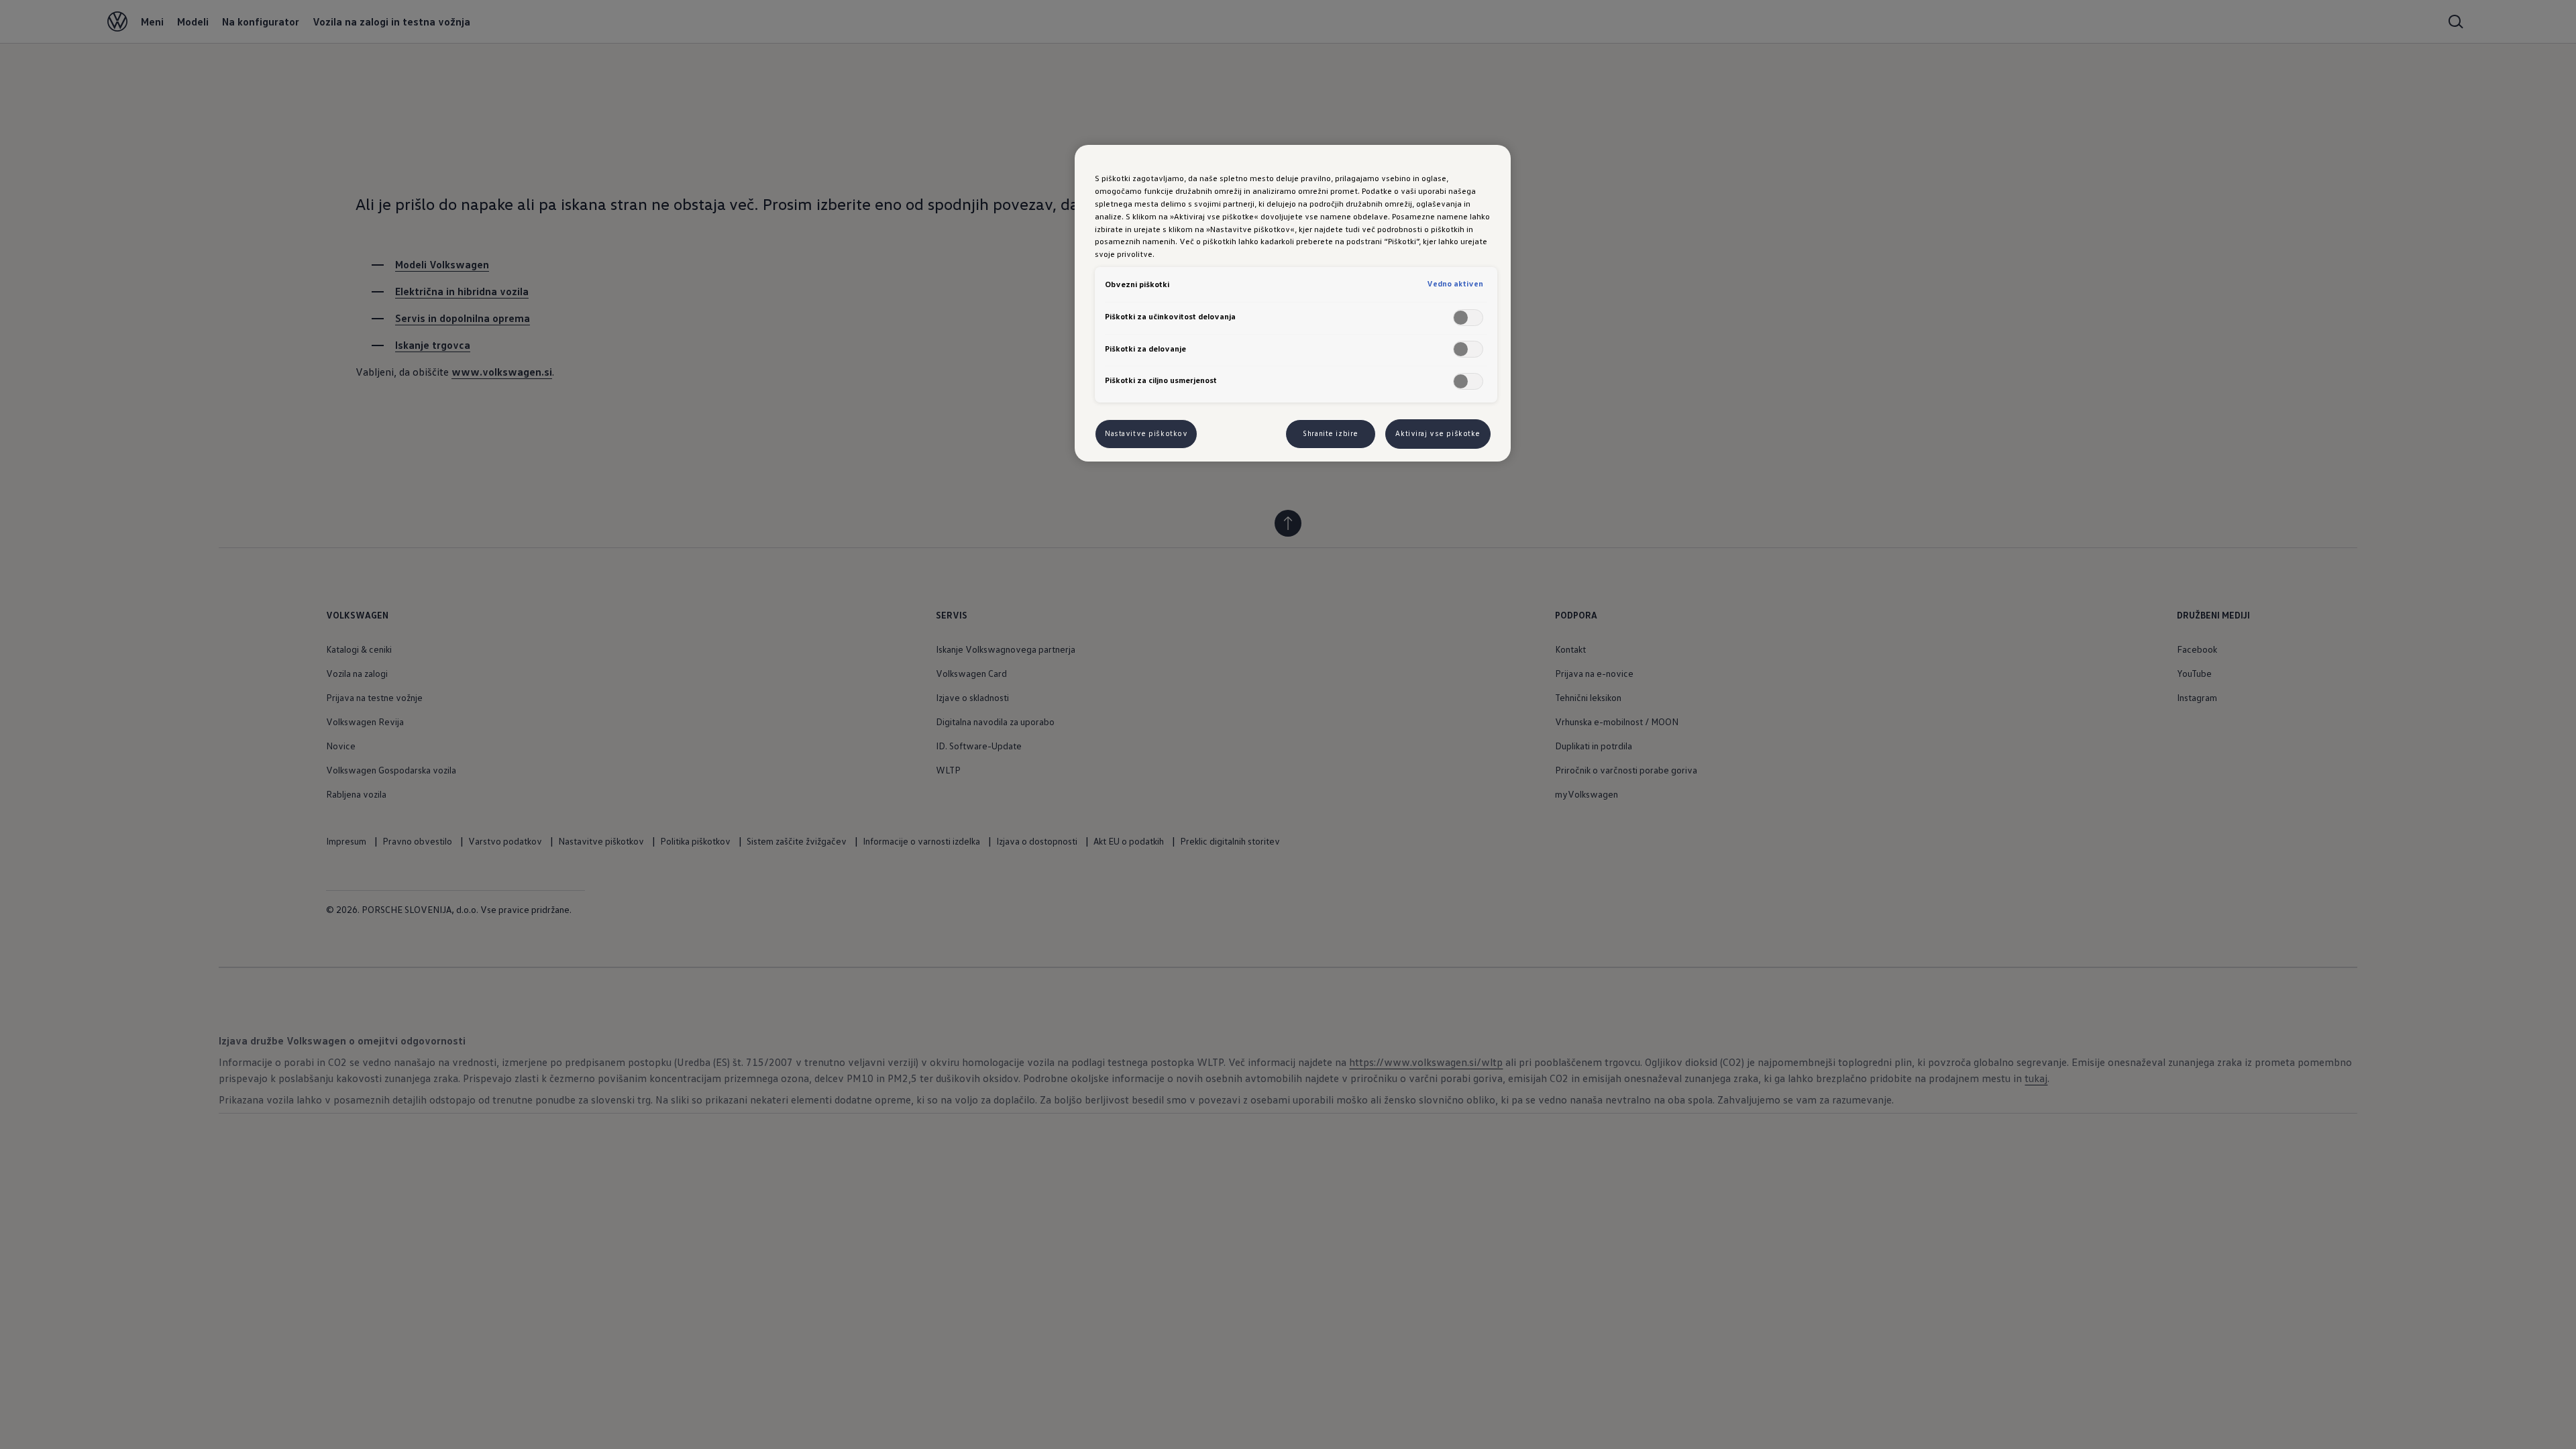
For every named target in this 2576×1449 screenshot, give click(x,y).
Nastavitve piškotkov (1146, 433)
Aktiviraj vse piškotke (1438, 433)
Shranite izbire (1331, 433)
